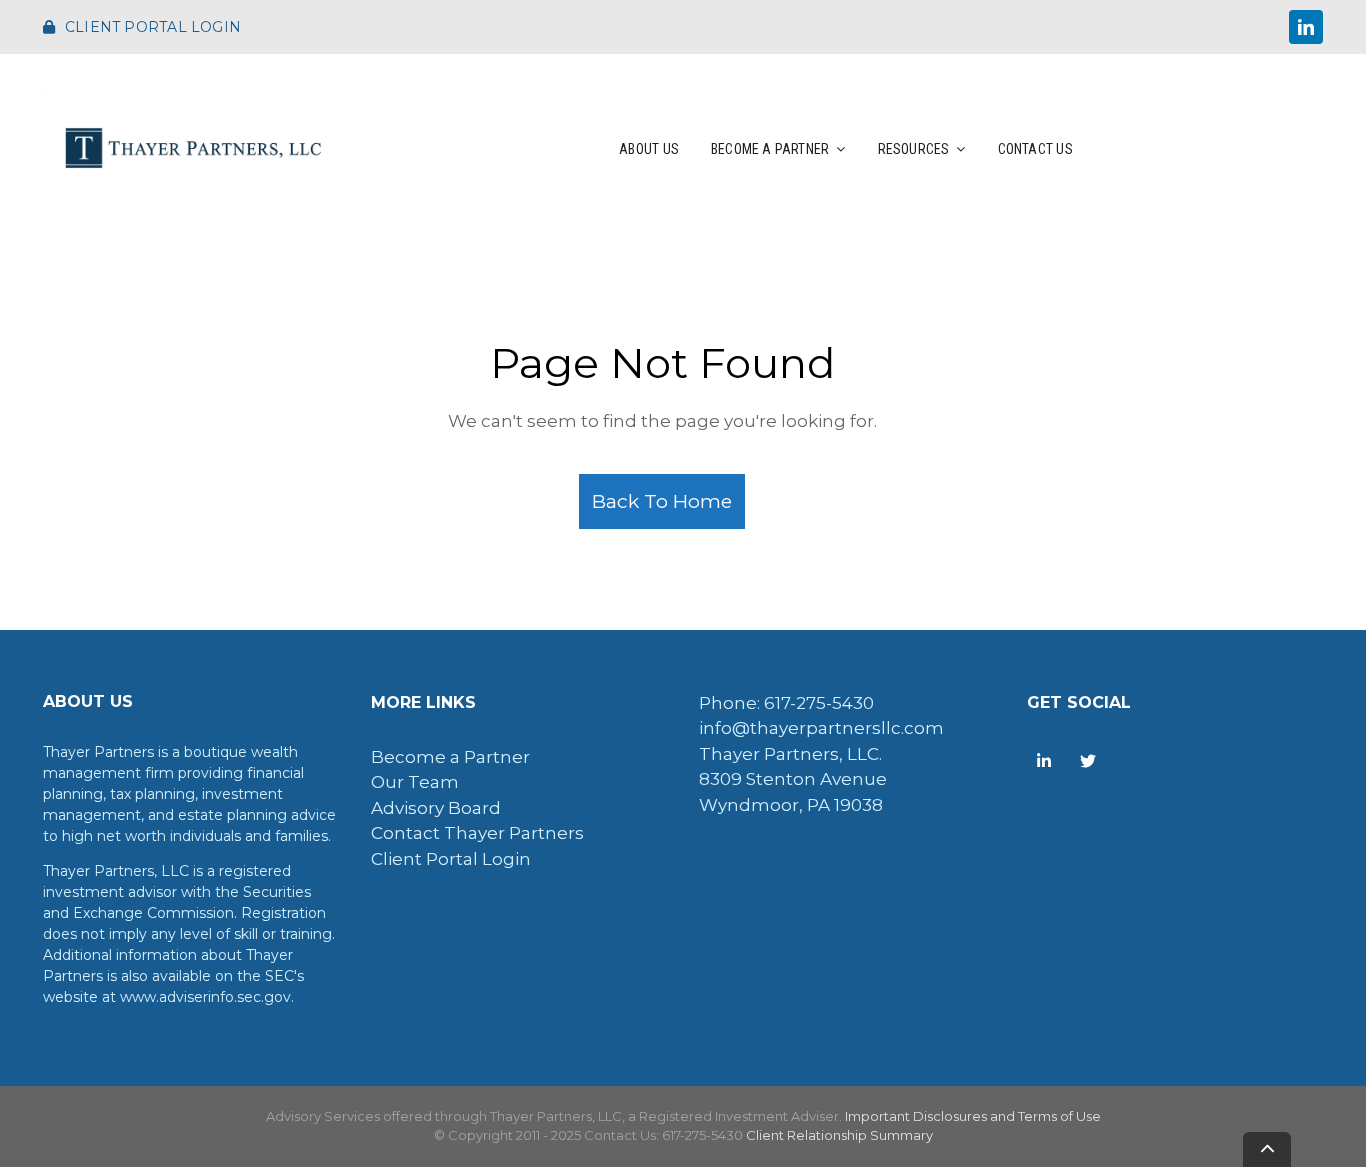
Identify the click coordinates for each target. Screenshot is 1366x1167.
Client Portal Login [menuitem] (451, 859)
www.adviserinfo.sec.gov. (207, 997)
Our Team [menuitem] (415, 782)
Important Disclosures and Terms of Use (973, 1116)
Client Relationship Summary (839, 1135)
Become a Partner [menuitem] (450, 757)
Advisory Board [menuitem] (436, 808)
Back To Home (662, 501)
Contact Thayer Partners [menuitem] (477, 833)
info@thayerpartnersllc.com (821, 728)
